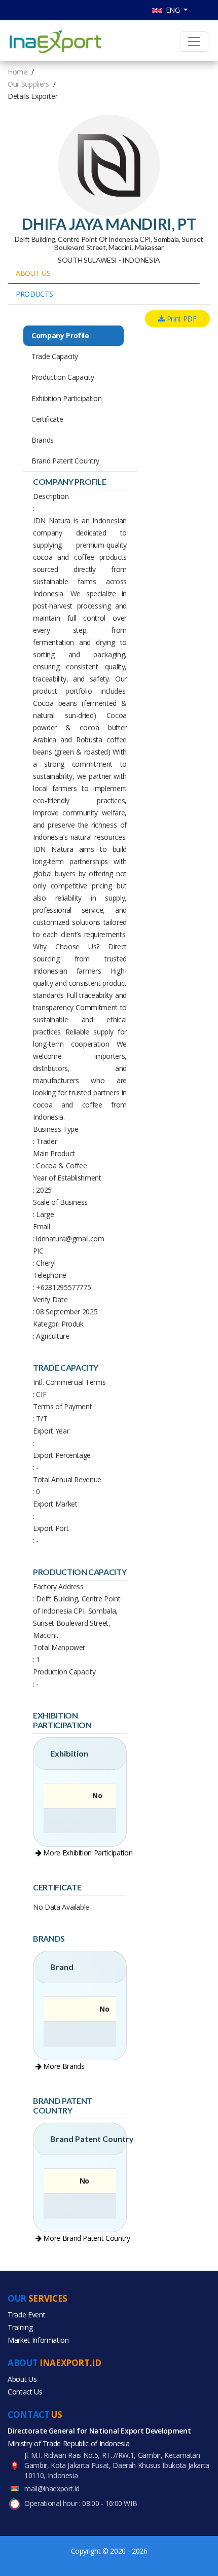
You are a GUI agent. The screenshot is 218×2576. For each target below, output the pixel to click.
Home (17, 72)
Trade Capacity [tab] (55, 356)
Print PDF (181, 319)
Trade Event (26, 2315)
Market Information (38, 2340)
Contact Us (25, 2392)
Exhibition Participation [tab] (67, 398)
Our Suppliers (28, 84)
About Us (22, 2379)
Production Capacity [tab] (63, 377)
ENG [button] (172, 10)
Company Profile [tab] (60, 335)
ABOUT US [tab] (33, 273)
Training (20, 2327)
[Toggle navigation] (194, 42)
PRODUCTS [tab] (34, 294)
